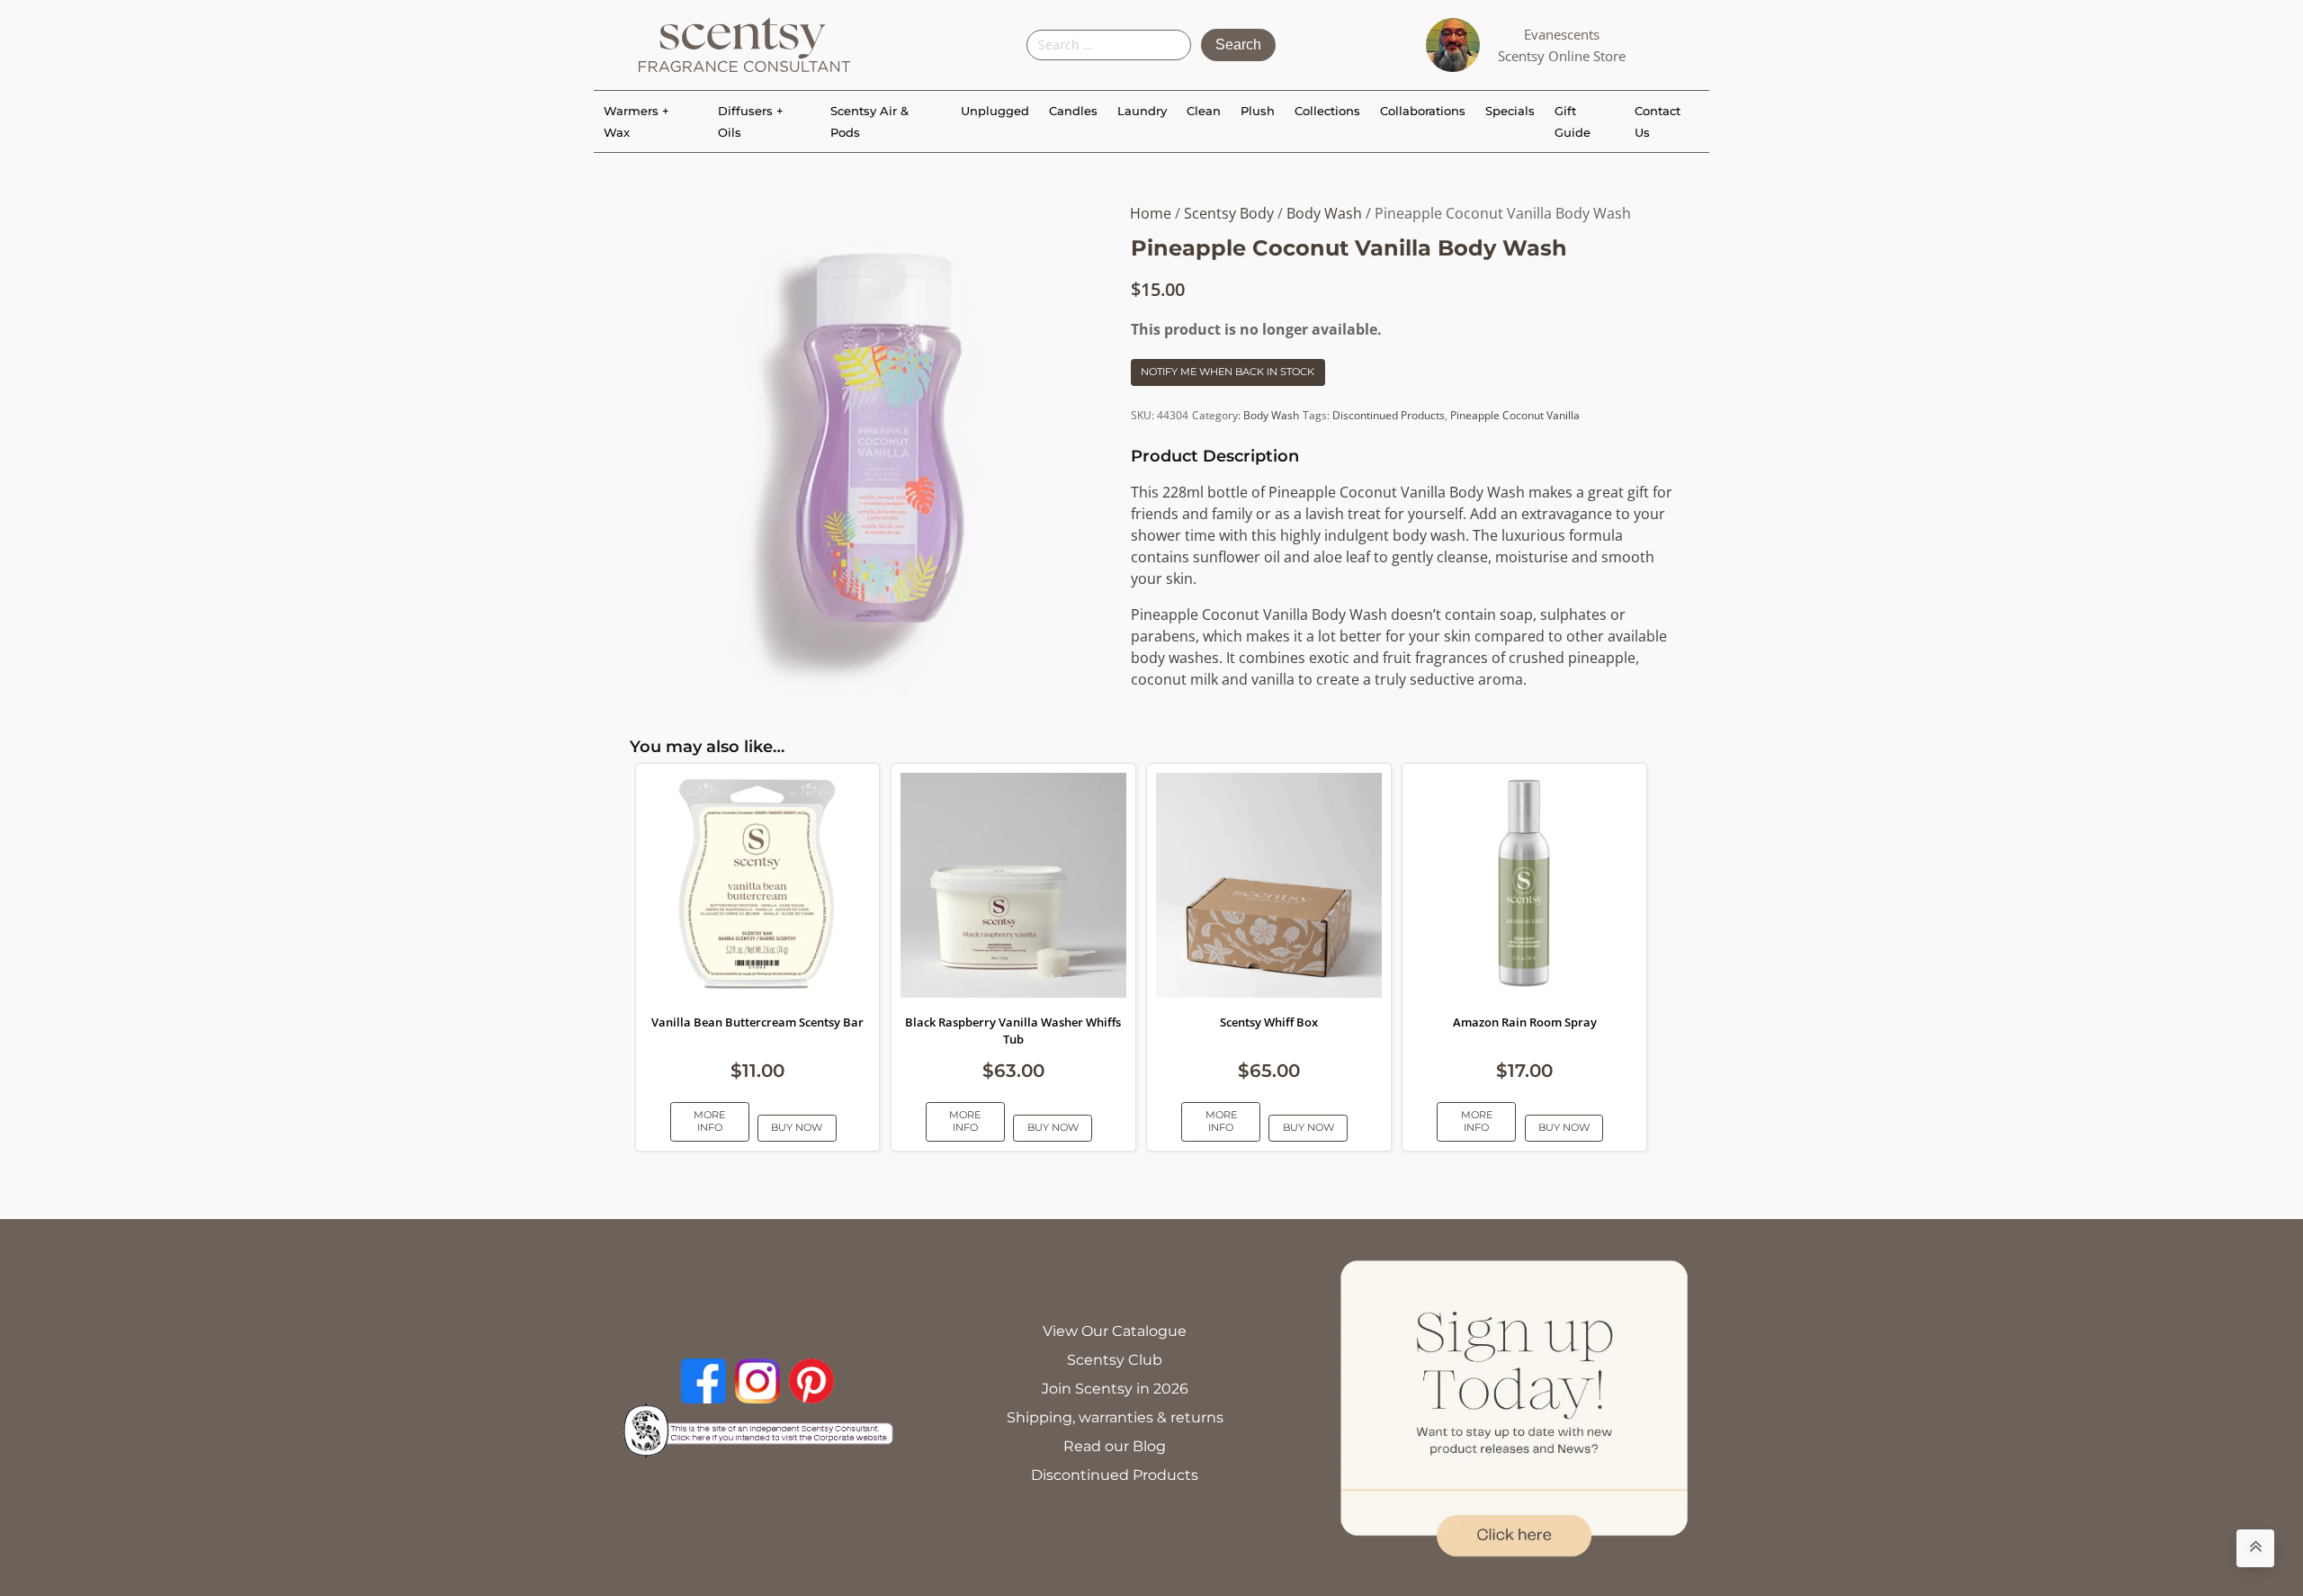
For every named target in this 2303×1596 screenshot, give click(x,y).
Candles (1073, 111)
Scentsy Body (1229, 213)
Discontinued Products (1389, 415)
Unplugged (995, 111)
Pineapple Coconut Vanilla (1515, 415)
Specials (1510, 111)
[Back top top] (2255, 1548)
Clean (1204, 111)
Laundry (1142, 111)
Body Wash (1324, 213)
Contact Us (1658, 121)
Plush (1258, 111)
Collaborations (1423, 111)
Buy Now (797, 1127)
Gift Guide (1573, 121)
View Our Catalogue (1115, 1331)
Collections (1327, 111)
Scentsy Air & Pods (869, 121)
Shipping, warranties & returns (1115, 1417)
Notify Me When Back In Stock (1228, 372)
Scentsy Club (1115, 1360)
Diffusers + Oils (751, 121)
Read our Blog (1115, 1446)
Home (1151, 213)
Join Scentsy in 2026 (1115, 1389)
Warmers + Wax (636, 121)
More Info (709, 1121)
